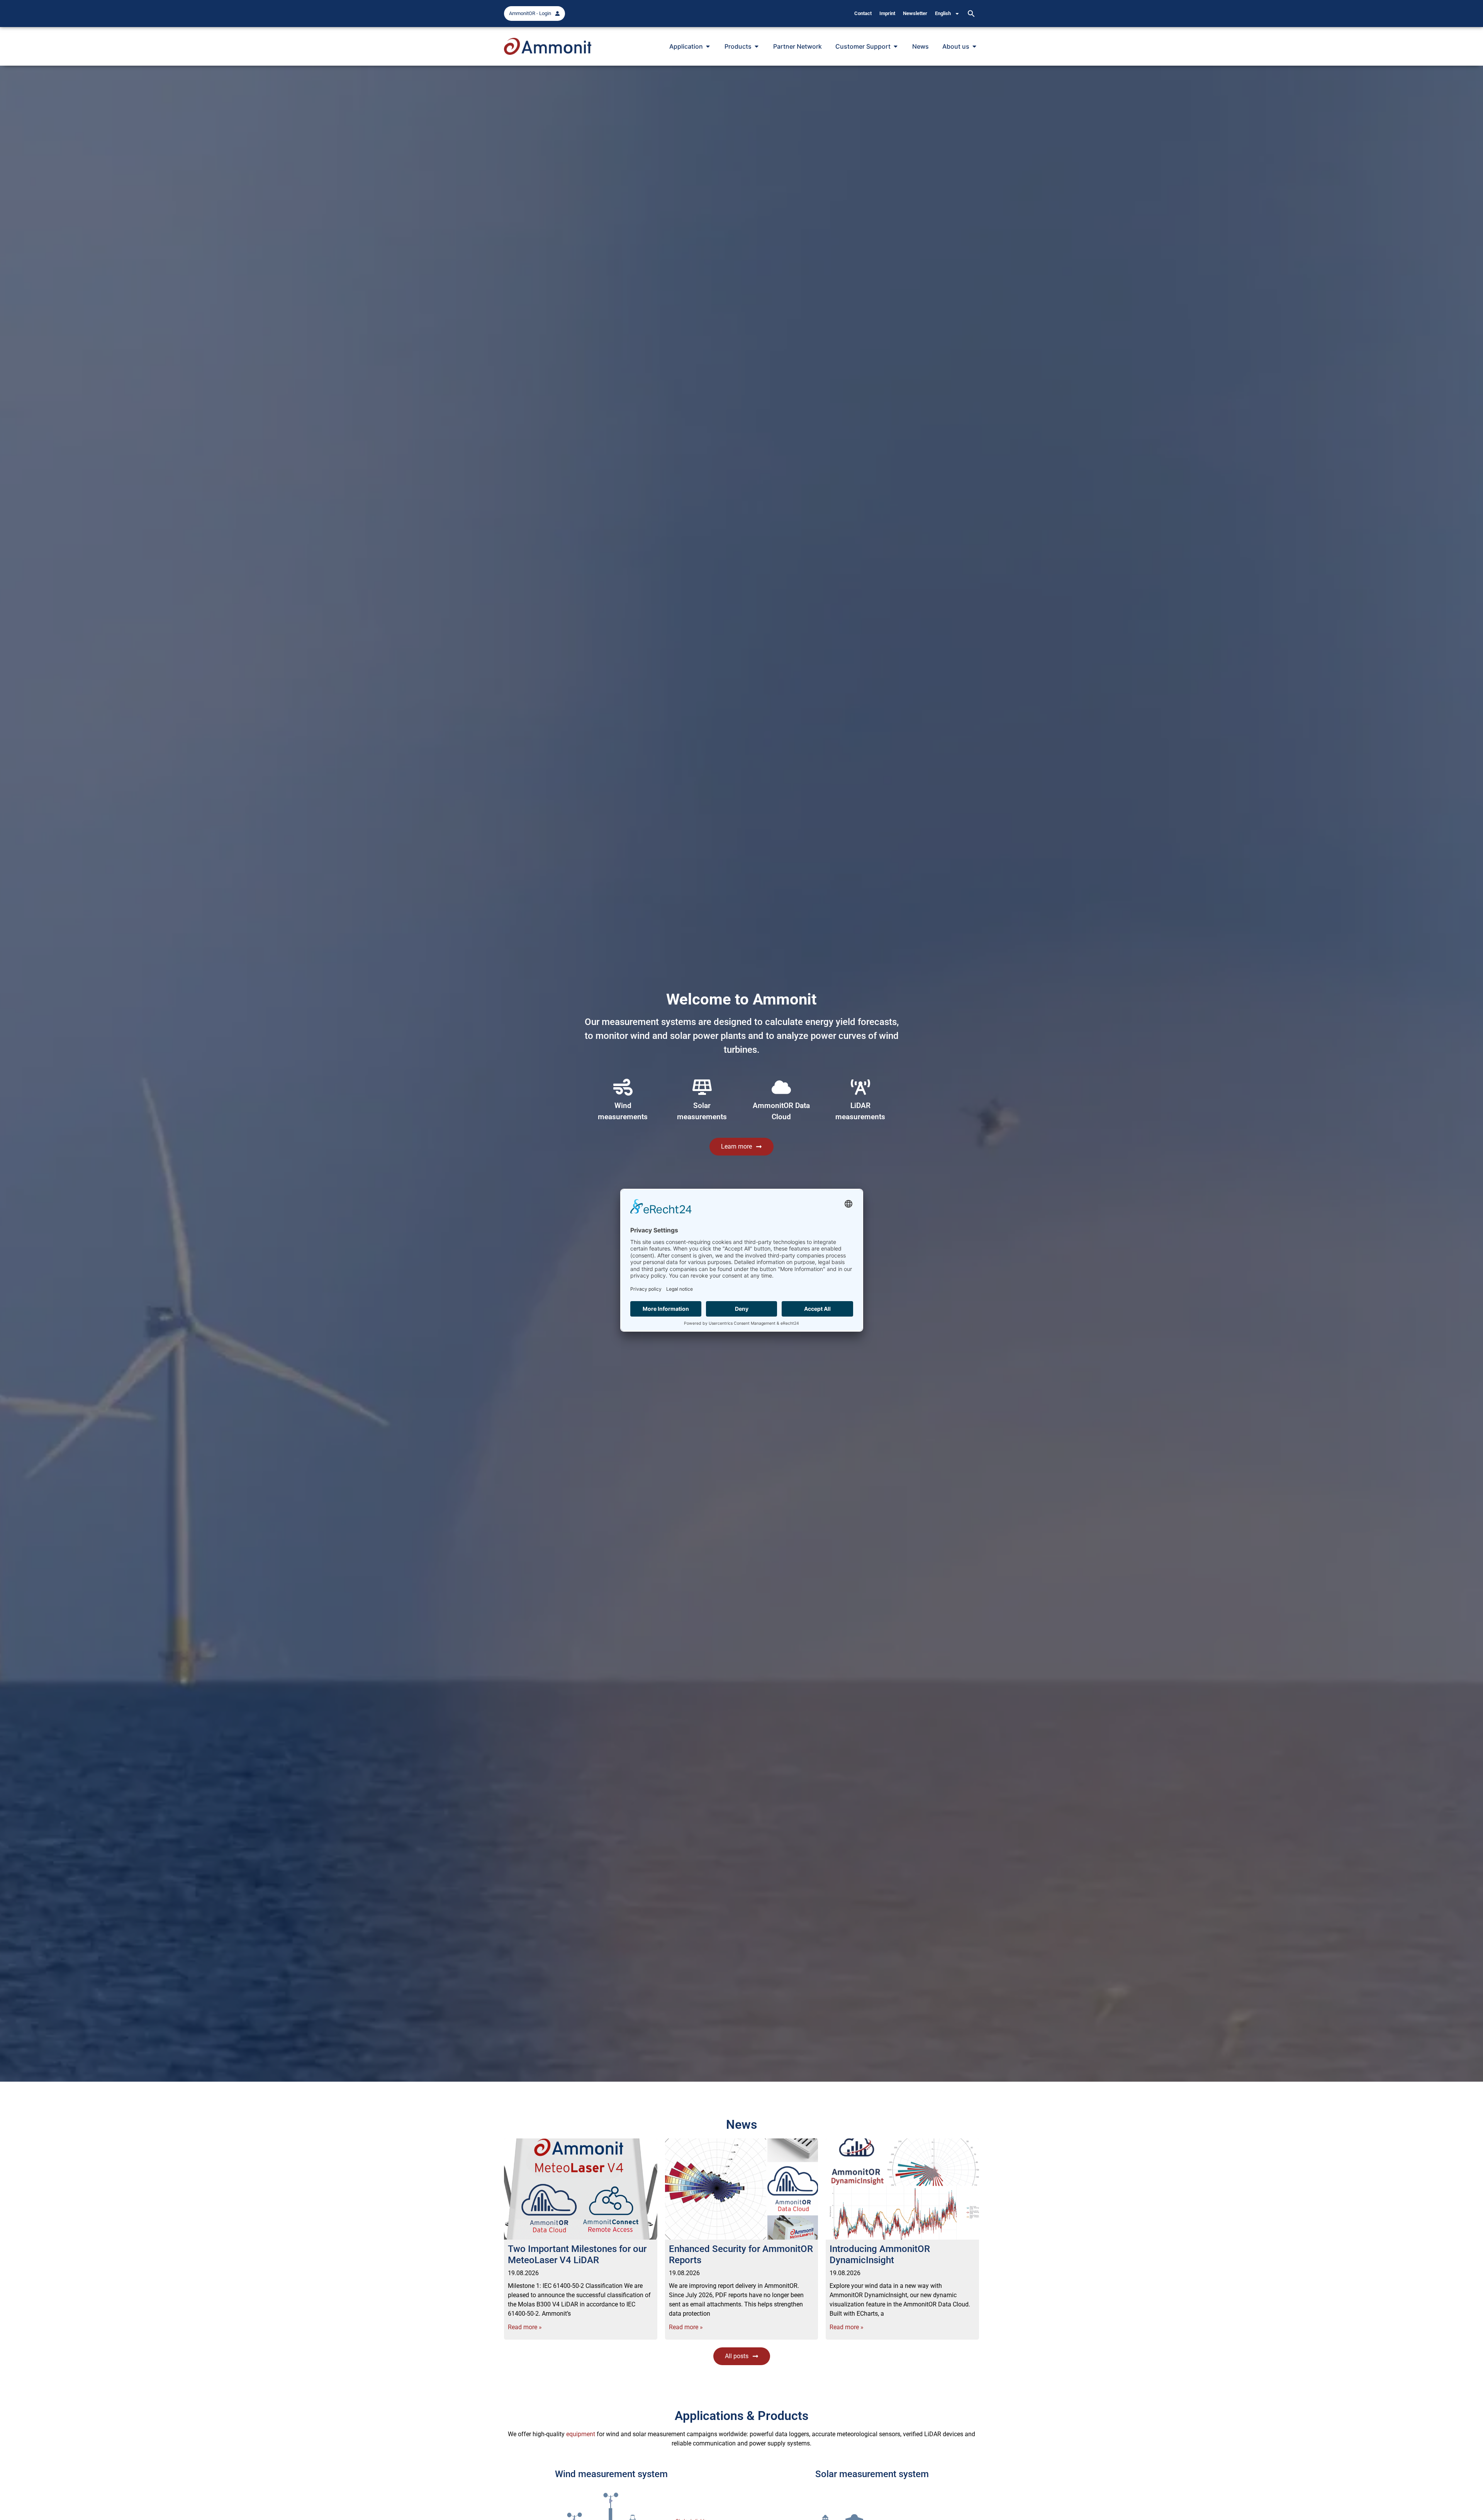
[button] (971, 14)
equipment (581, 2434)
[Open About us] (974, 46)
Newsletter (915, 13)
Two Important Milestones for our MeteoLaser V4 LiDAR (577, 2254)
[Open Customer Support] (896, 46)
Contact (863, 13)
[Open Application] (708, 46)
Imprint (887, 13)
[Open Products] (757, 46)
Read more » (525, 2327)
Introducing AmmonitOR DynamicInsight (880, 2254)
